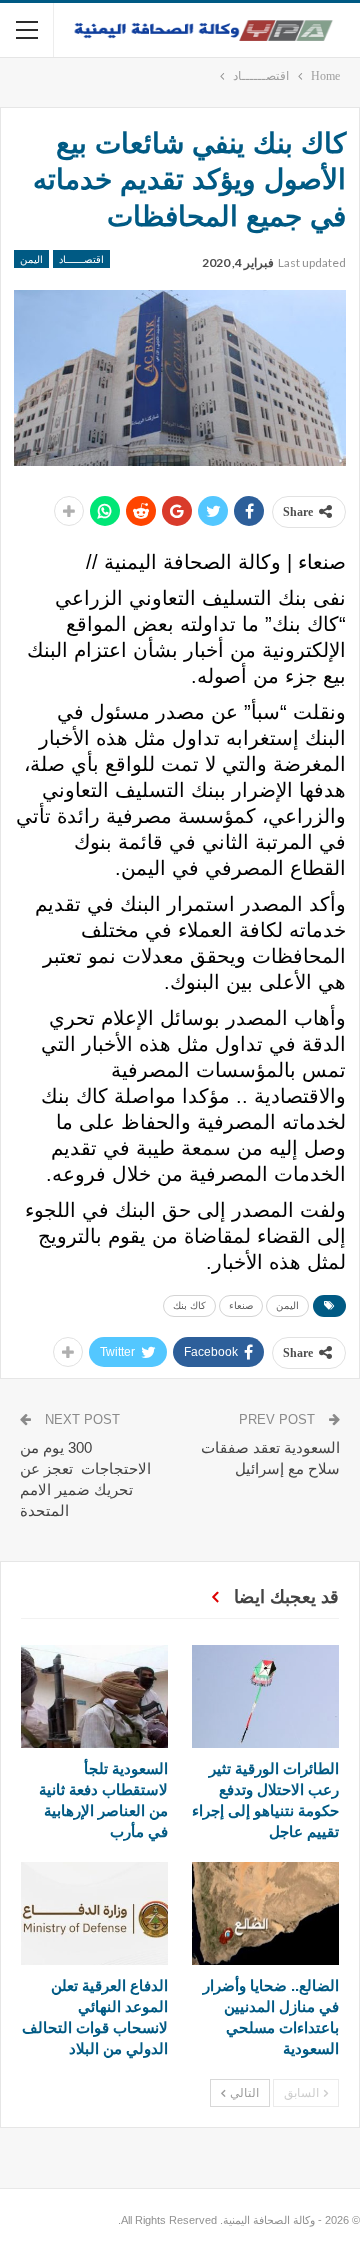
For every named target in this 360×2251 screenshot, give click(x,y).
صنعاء (241, 1305)
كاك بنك (189, 1305)
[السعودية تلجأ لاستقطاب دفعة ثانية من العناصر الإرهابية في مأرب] (94, 1696)
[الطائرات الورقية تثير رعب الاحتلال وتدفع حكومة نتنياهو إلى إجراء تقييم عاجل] (265, 1696)
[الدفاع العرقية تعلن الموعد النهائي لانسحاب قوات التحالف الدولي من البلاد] (94, 1913)
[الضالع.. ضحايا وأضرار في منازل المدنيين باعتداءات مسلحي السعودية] (265, 1913)
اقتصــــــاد (81, 259)
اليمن (31, 259)
